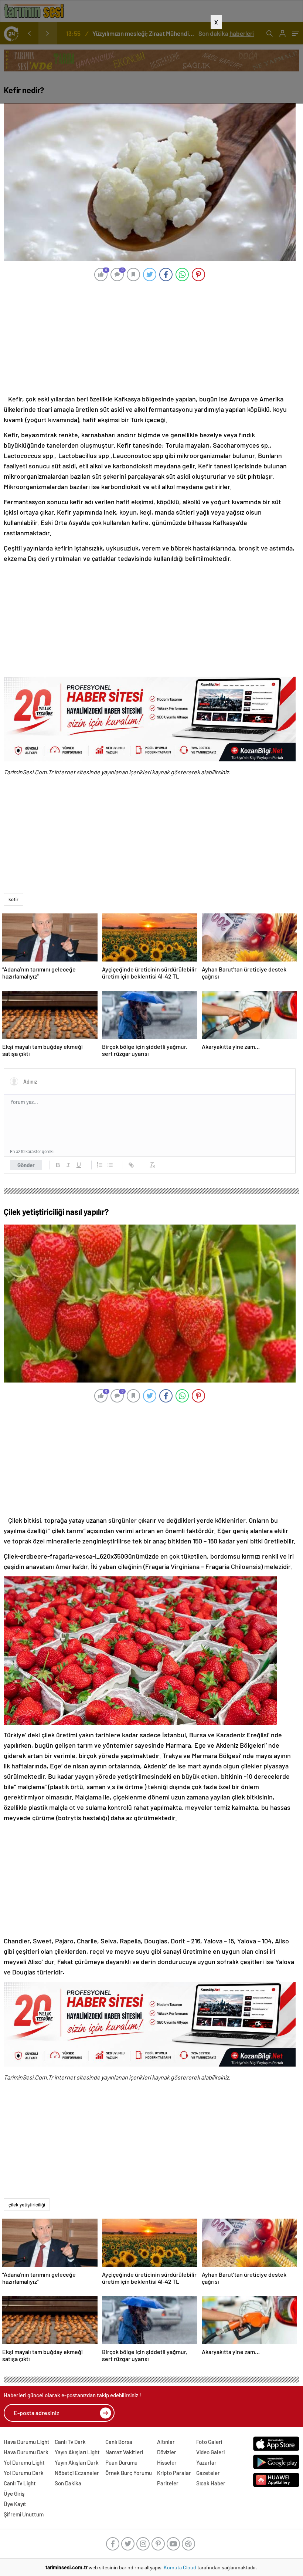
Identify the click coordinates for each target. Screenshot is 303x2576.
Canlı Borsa (119, 2442)
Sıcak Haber (211, 2483)
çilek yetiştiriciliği (27, 2205)
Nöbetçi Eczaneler (77, 2473)
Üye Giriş (14, 2493)
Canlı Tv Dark (70, 2442)
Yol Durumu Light (24, 2462)
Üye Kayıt (15, 2504)
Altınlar (166, 2442)
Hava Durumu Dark (26, 2452)
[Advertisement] (151, 66)
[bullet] (110, 1165)
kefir (13, 899)
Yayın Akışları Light (77, 2452)
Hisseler (167, 2462)
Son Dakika (68, 2483)
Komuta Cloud (181, 2567)
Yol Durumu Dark (24, 2473)
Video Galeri (210, 2452)
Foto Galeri (209, 2442)
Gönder (26, 1165)
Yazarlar (206, 2462)
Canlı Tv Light (20, 2483)
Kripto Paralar (174, 2473)
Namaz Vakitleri (124, 2452)
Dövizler (167, 2452)
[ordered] (100, 1165)
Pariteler (168, 2483)
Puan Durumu (121, 2462)
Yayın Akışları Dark (77, 2462)
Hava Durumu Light (27, 2442)
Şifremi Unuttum (24, 2514)
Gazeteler (208, 2473)
